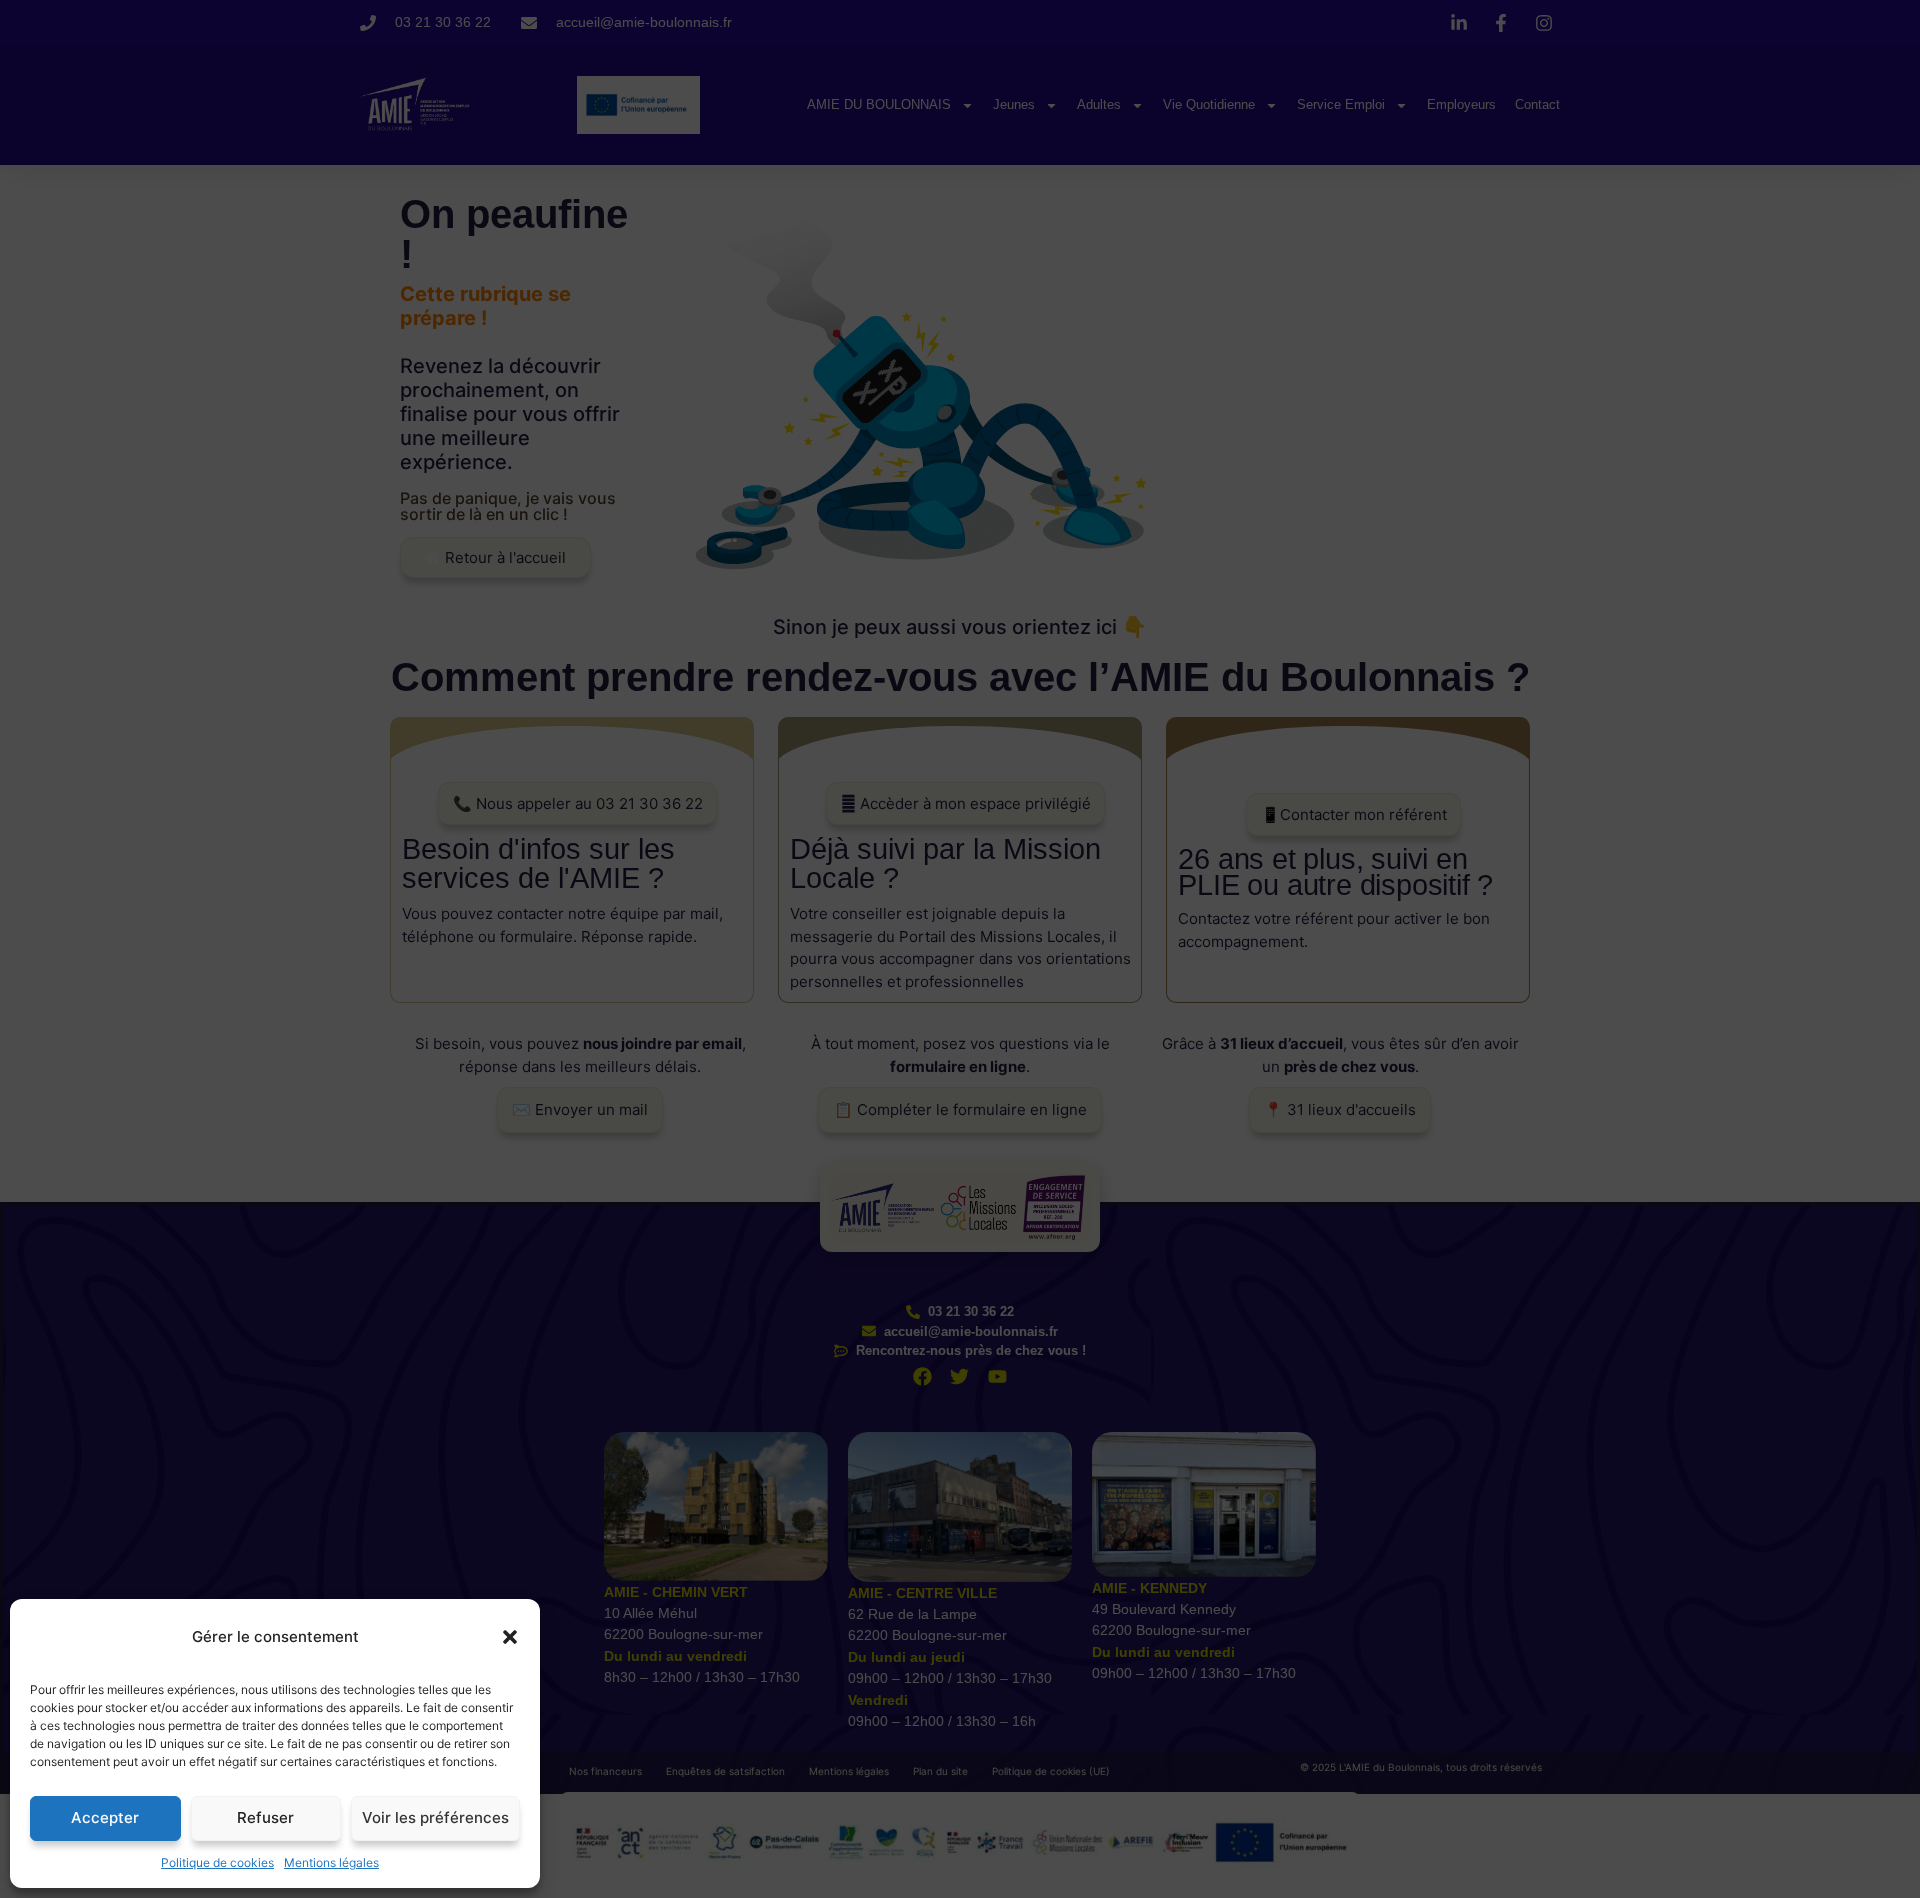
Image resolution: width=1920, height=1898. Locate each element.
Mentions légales (331, 1862)
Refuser (265, 1817)
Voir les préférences (435, 1817)
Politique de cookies (217, 1862)
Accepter (105, 1817)
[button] (510, 1637)
